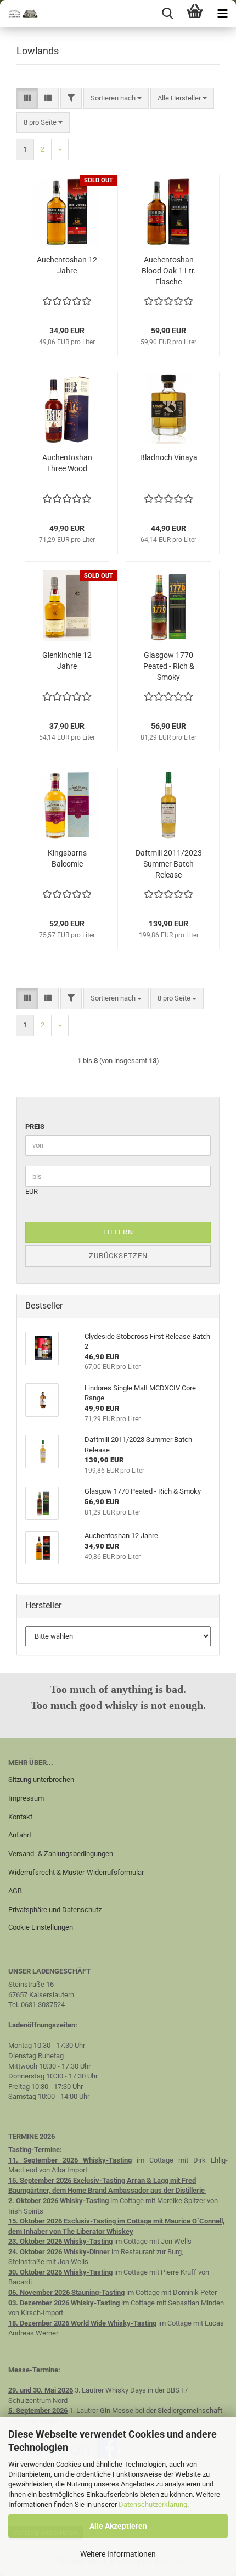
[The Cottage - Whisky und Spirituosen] (22, 14)
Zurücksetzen (118, 1256)
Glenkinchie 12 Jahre (67, 661)
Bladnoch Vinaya (169, 457)
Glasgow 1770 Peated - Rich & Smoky (169, 666)
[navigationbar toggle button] (222, 14)
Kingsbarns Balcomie (67, 858)
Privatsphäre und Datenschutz (55, 1910)
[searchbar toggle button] (167, 14)
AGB (15, 1891)
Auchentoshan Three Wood (67, 463)
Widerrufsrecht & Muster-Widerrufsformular (76, 1872)
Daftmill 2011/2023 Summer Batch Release (169, 864)
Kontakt (20, 1817)
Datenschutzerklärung (153, 2504)
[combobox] (116, 99)
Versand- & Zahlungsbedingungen (61, 1854)
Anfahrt (20, 1835)
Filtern (118, 1232)
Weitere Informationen (118, 2554)
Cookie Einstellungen (41, 1927)
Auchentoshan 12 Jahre (67, 265)
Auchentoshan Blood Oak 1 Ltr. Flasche (169, 271)
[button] (27, 99)
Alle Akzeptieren (118, 2526)
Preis (35, 1127)
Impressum (26, 1798)
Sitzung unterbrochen (41, 1779)
